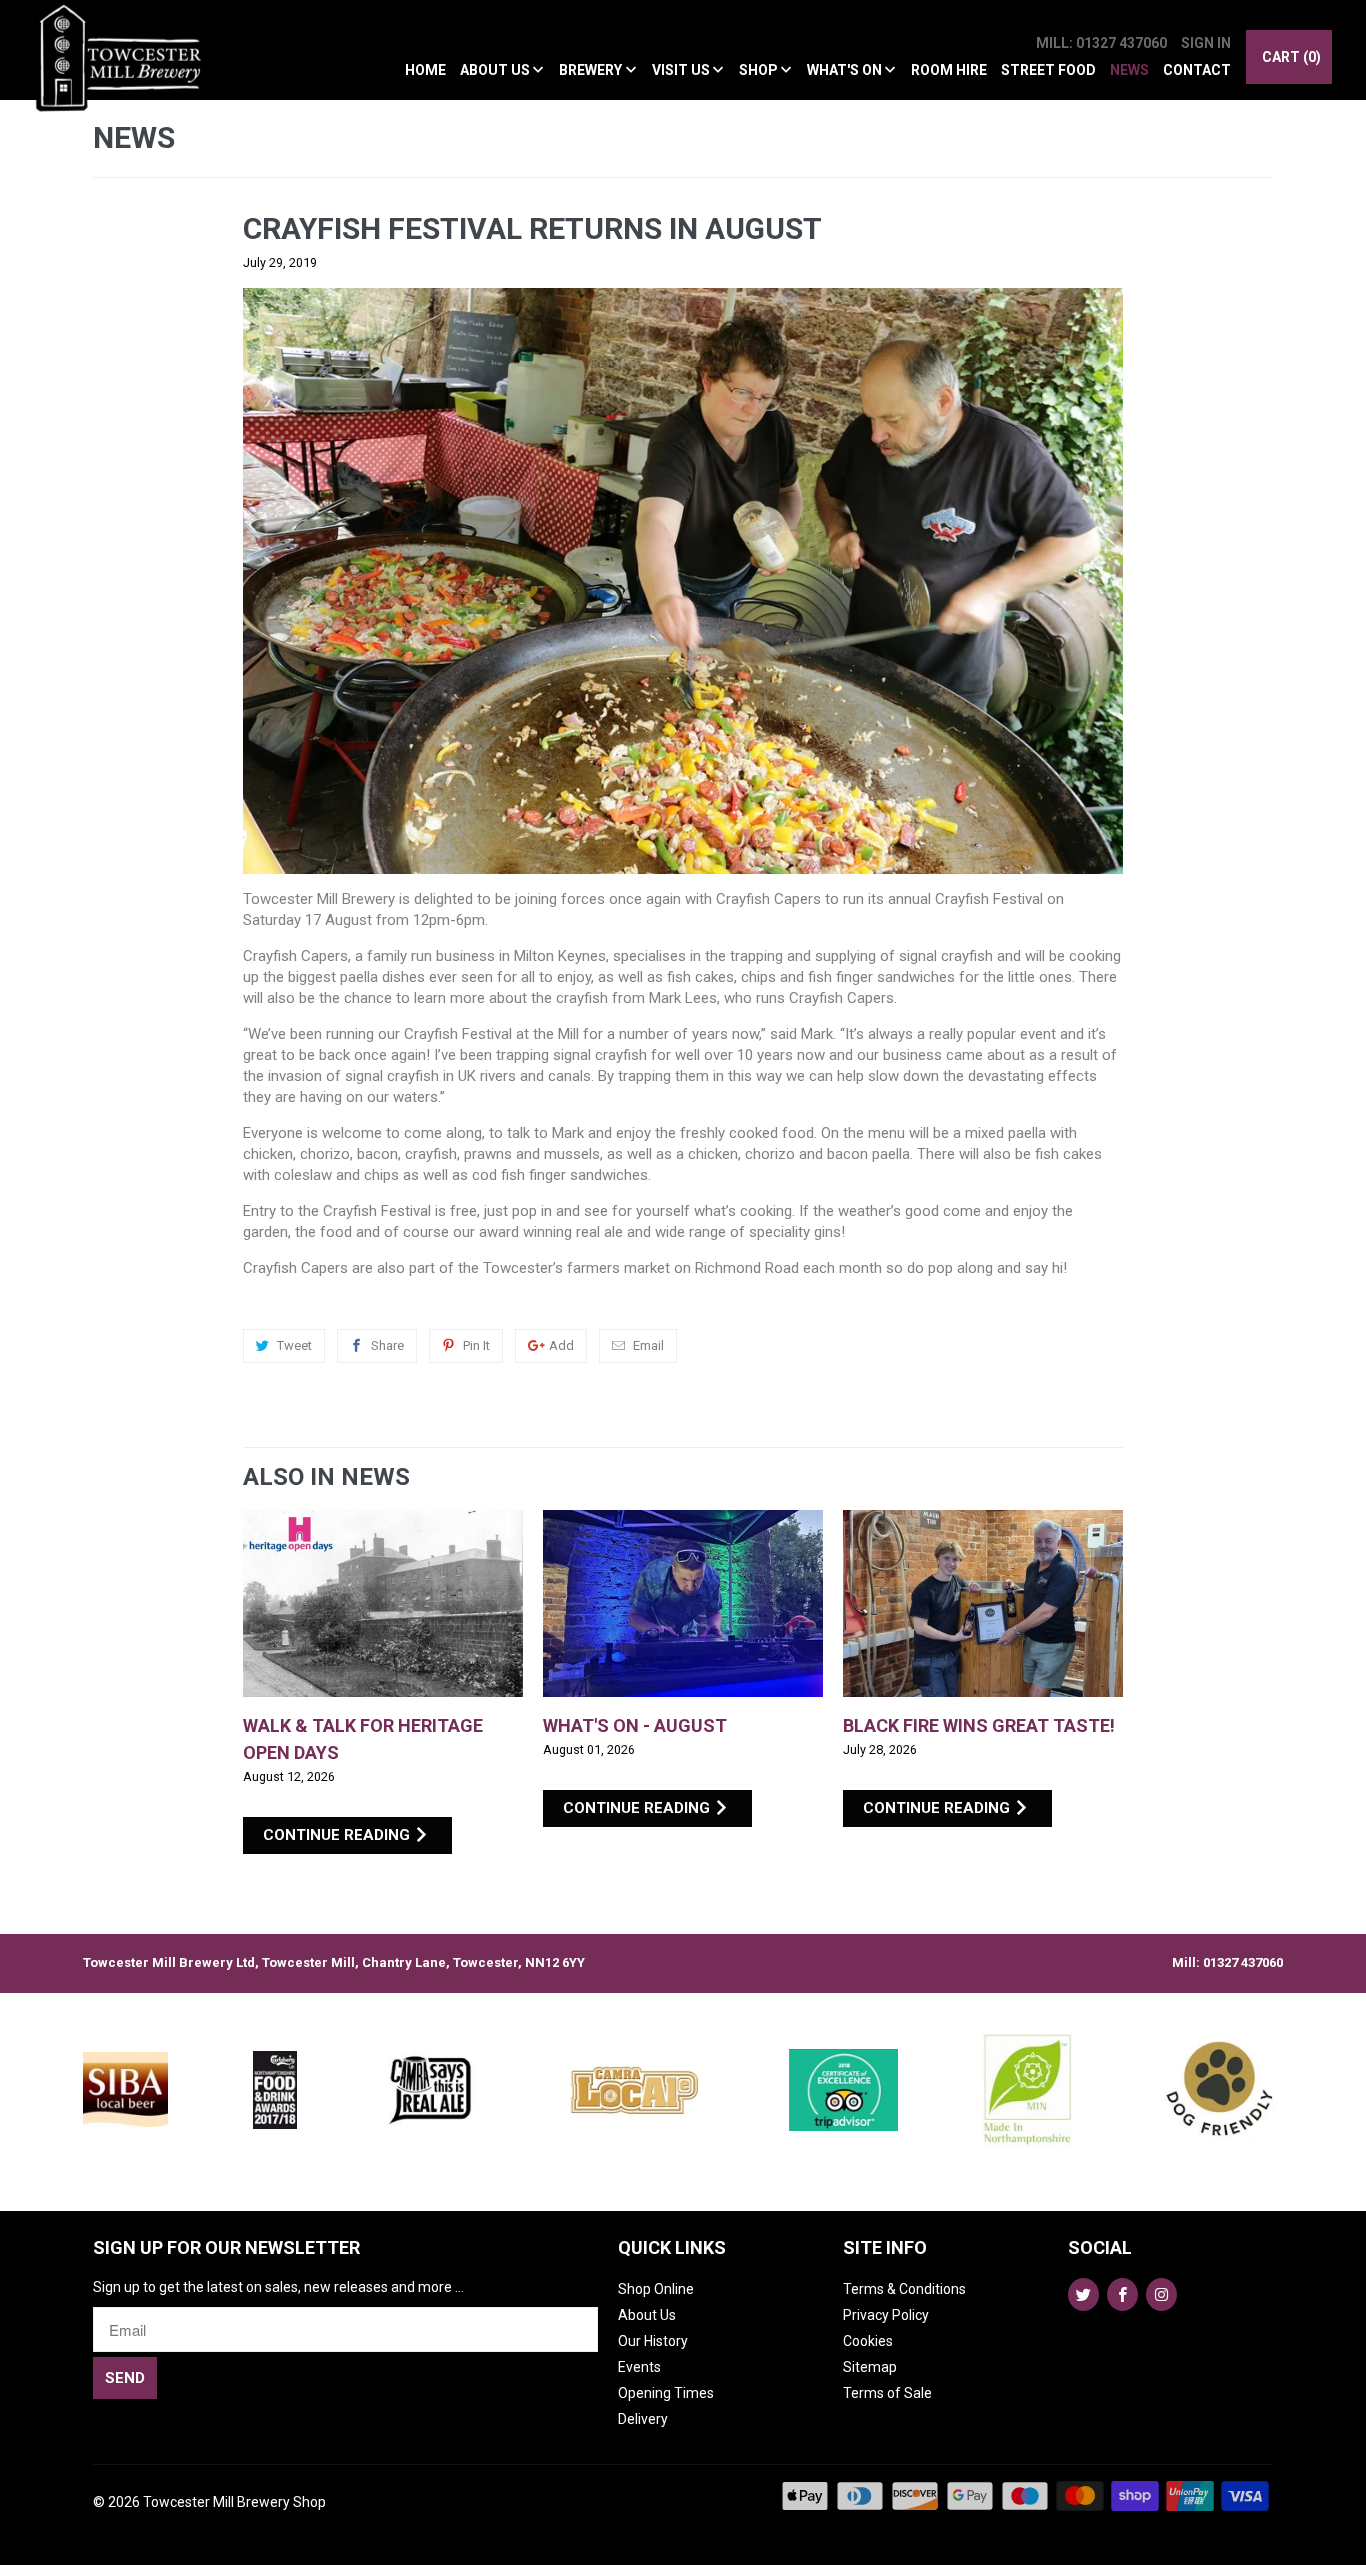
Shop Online (656, 2289)
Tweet (294, 1345)
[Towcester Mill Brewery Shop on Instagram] (1161, 2294)
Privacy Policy (886, 2315)
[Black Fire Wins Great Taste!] (983, 1603)
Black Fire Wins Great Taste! (979, 1725)
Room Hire (949, 70)
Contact (1197, 70)
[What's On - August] (683, 1603)
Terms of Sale (887, 2393)
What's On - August (635, 1725)
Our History (653, 2341)
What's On (846, 70)
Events (639, 2367)
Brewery (592, 70)
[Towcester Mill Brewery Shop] (124, 69)
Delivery (643, 2419)
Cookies (868, 2341)
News (1129, 70)
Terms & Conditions (904, 2289)
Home (425, 70)
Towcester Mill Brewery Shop (234, 2502)
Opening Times (666, 2393)
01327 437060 (1243, 1962)
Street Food (1048, 70)
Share (387, 1345)
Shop (760, 70)
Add (561, 1345)
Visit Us (682, 70)
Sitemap (870, 2367)
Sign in (1206, 43)
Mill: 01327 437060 (1101, 43)
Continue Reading (338, 1835)
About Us (496, 70)
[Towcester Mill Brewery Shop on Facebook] (1122, 2294)
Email (648, 1345)
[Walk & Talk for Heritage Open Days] (383, 1603)
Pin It (476, 1345)
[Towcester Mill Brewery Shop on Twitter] (1083, 2294)
